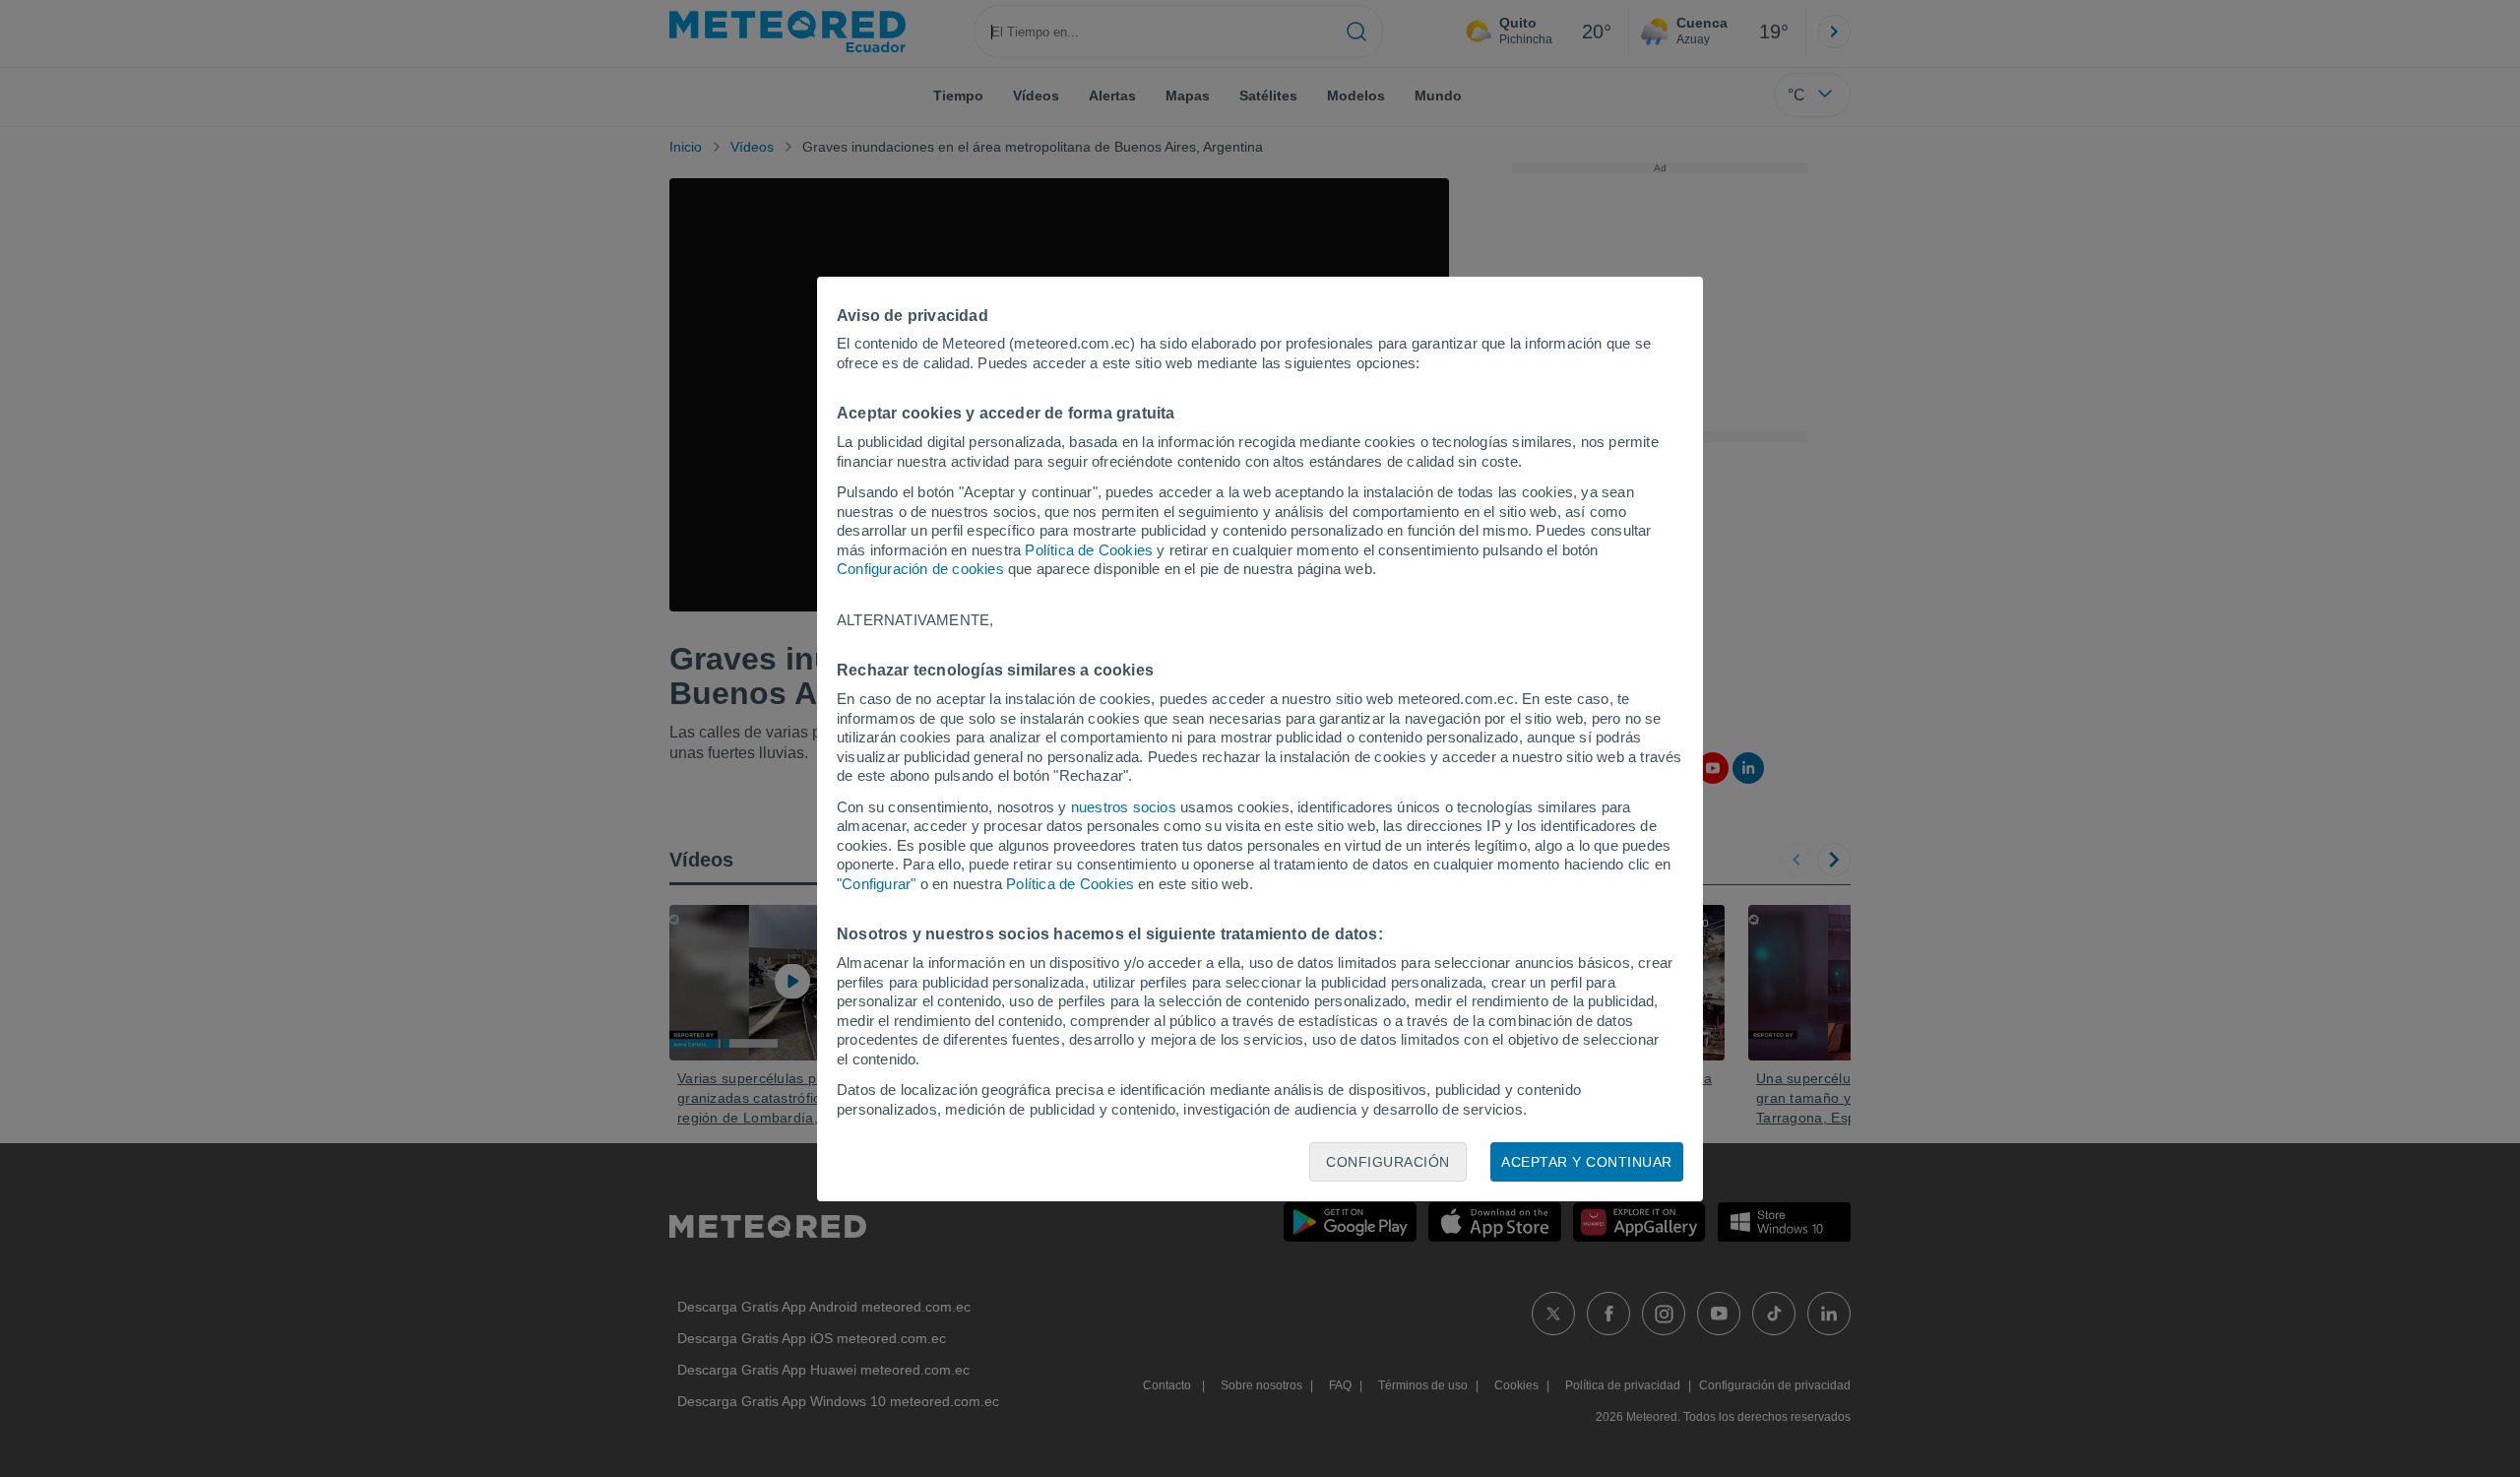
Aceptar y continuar (1587, 1162)
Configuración (1388, 1162)
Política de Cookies (1089, 550)
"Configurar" (876, 884)
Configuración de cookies (920, 569)
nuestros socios (1124, 807)
